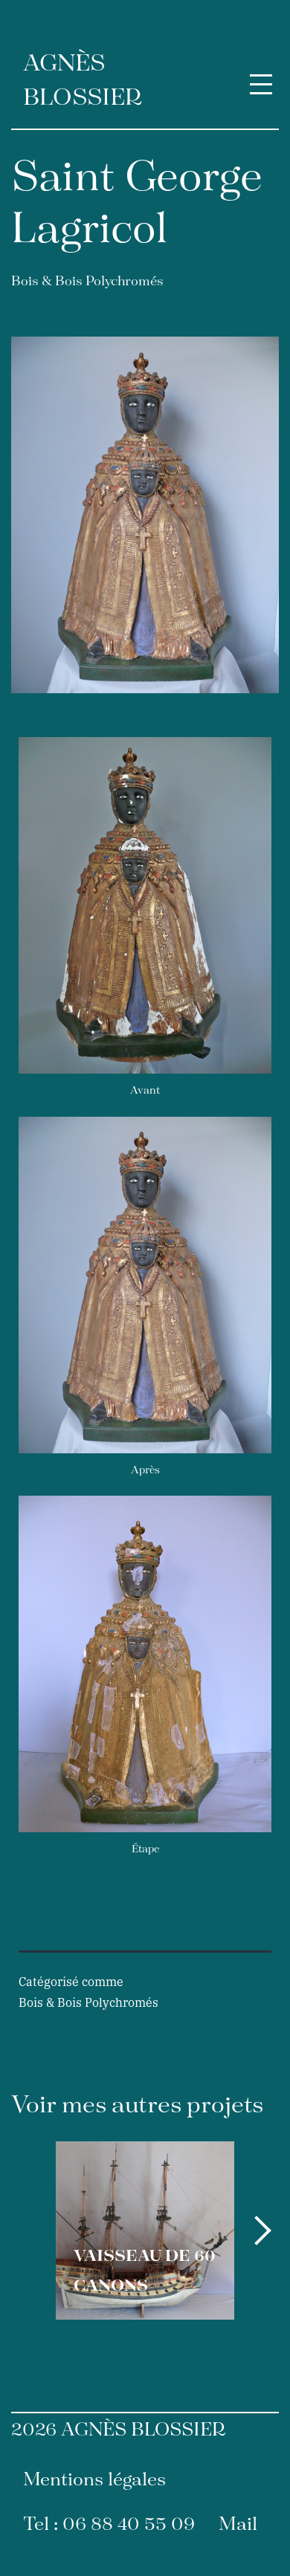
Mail (238, 2525)
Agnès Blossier (83, 81)
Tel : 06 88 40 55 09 (109, 2525)
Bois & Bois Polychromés (87, 282)
